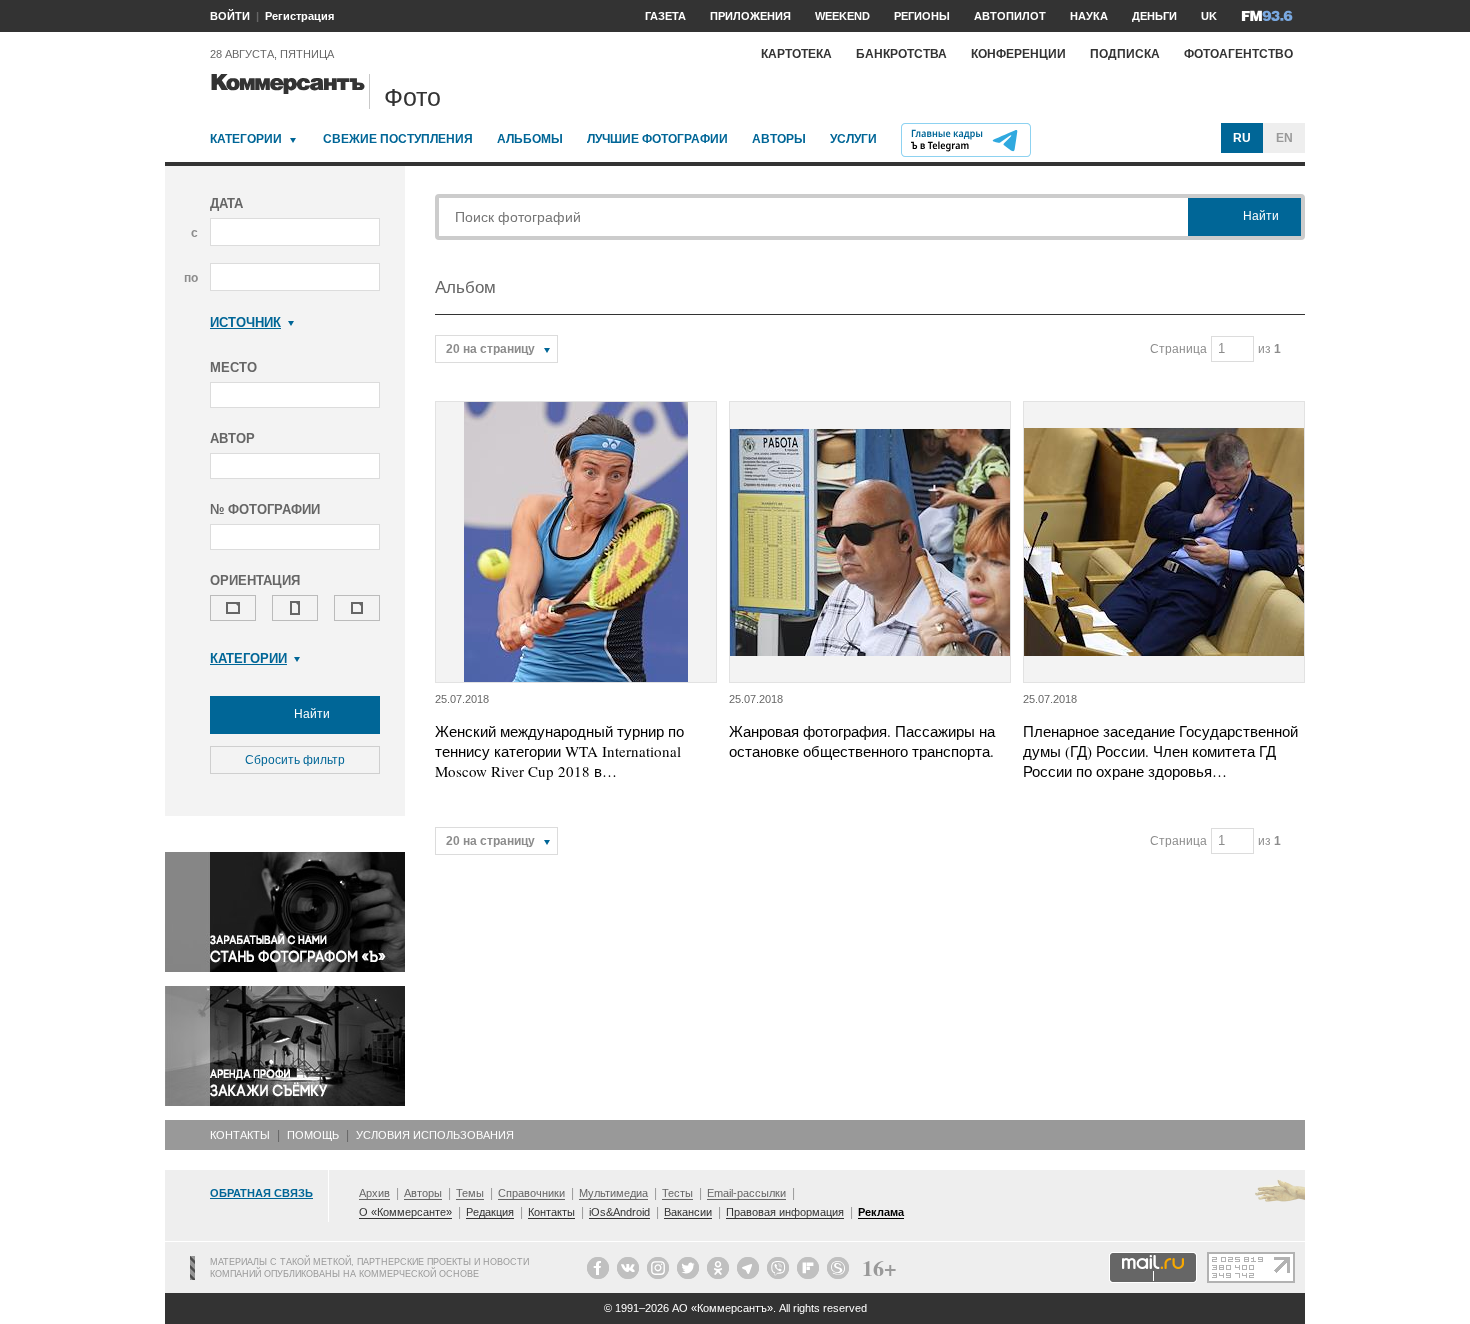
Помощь (313, 1135)
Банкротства (901, 54)
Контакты (240, 1135)
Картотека (796, 54)
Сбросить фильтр (295, 760)
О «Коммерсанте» (405, 1212)
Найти (310, 714)
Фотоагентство (1238, 54)
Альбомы (530, 139)
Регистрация (299, 16)
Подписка (1125, 54)
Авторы (779, 139)
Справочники (531, 1193)
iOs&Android (619, 1212)
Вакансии (688, 1212)
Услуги (853, 139)
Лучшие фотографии (657, 139)
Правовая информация (785, 1212)
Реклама (881, 1212)
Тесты (677, 1193)
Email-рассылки (746, 1193)
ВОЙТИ (230, 16)
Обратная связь (261, 1193)
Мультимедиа (613, 1193)
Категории (246, 139)
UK (1209, 16)
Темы (470, 1193)
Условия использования (435, 1135)
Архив (374, 1193)
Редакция (490, 1212)
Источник (245, 322)
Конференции (1018, 54)
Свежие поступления (398, 139)
